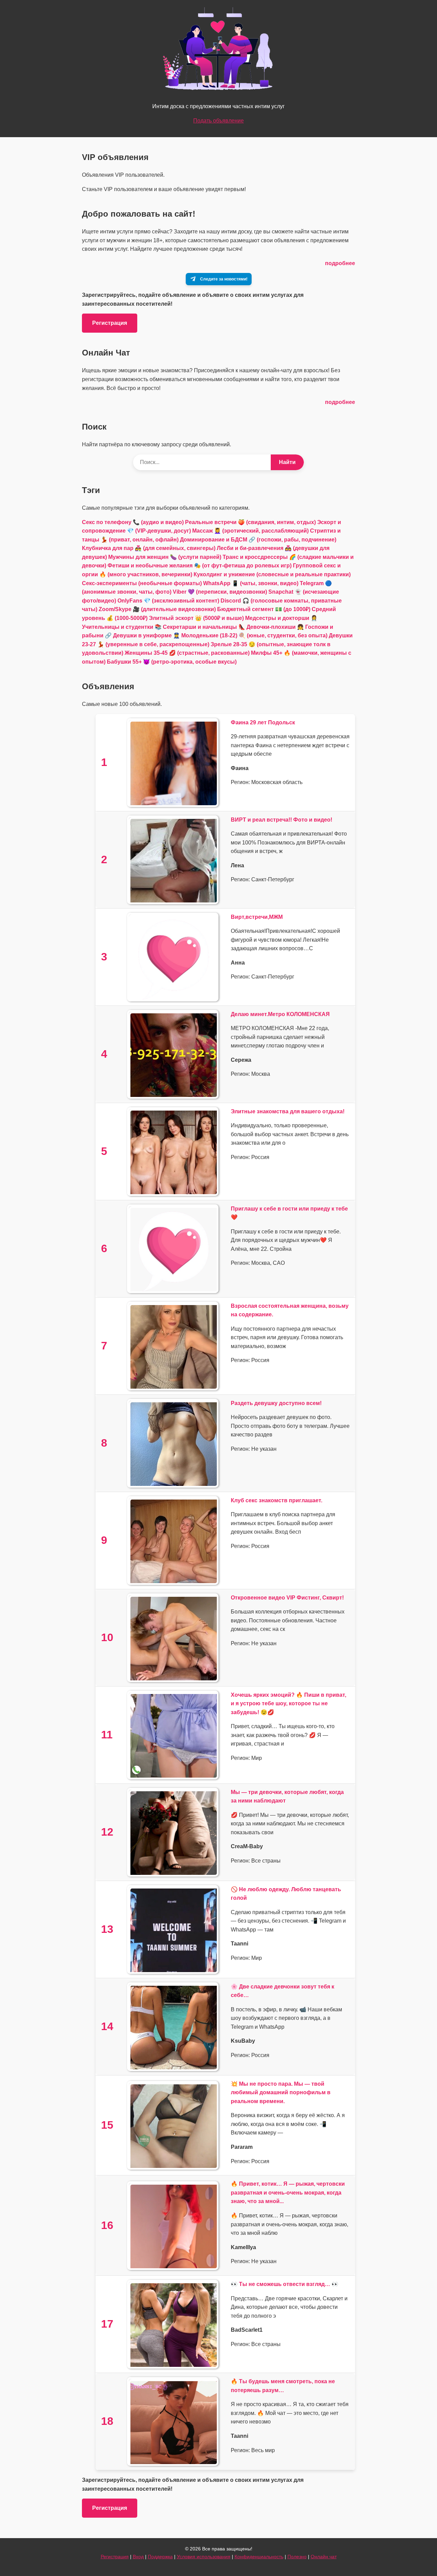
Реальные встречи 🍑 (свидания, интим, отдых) (250, 522)
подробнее (340, 263)
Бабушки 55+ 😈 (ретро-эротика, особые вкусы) (172, 662)
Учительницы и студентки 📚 (122, 627)
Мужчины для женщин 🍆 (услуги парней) (165, 557)
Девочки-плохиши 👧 (275, 627)
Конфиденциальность (259, 2557)
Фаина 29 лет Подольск (263, 722)
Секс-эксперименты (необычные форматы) (142, 583)
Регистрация (110, 323)
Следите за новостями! (224, 279)
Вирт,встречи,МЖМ (257, 917)
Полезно (297, 2557)
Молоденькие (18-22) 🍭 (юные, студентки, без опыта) (254, 635)
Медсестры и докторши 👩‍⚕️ (281, 618)
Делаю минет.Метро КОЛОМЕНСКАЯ (280, 1014)
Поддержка (160, 2557)
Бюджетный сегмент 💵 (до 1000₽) (264, 609)
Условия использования (204, 2557)
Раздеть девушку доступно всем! (276, 1403)
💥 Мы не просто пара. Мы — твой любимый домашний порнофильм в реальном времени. (281, 2093)
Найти (287, 462)
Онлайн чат (324, 2557)
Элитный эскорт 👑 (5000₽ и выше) (196, 618)
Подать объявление (218, 121)
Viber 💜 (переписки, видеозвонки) (220, 592)
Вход (138, 2557)
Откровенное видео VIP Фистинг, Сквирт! (287, 1598)
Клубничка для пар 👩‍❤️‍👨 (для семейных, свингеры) (149, 548)
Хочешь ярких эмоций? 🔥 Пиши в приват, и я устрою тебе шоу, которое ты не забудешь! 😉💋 (288, 1704)
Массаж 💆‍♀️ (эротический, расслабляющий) (250, 531)
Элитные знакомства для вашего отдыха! (288, 1111)
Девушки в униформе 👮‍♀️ (146, 635)
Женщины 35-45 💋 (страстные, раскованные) (187, 653)
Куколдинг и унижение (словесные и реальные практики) (272, 574)
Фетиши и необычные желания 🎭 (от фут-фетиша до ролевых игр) (200, 566)
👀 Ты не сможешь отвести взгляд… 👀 (285, 2284)
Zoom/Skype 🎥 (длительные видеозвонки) (157, 609)
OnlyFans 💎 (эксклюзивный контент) (168, 601)
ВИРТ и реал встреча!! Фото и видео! (281, 820)
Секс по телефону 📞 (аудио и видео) (133, 522)
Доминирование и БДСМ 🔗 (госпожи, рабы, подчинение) (258, 540)
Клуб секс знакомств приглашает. (277, 1500)
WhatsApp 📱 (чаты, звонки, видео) (251, 583)
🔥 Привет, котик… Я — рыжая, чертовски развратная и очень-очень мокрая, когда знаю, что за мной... (288, 2193)
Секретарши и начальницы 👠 (204, 627)
